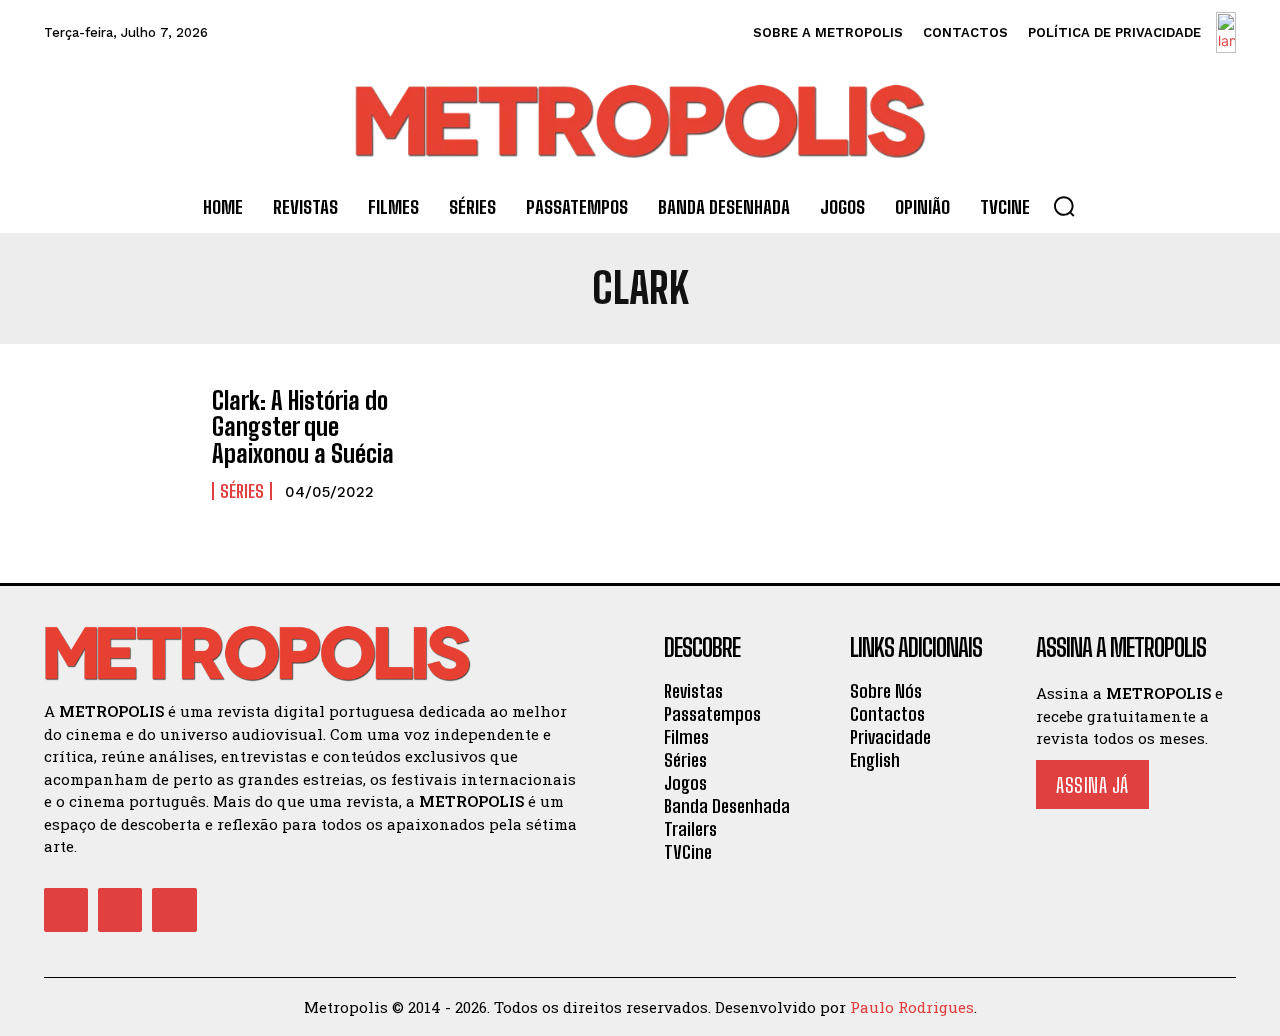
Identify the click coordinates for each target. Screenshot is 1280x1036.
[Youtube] (174, 910)
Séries (242, 491)
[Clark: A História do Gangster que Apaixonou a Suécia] (118, 444)
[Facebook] (66, 910)
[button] (1064, 206)
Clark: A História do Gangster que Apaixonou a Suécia (303, 427)
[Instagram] (120, 910)
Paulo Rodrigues (912, 1007)
